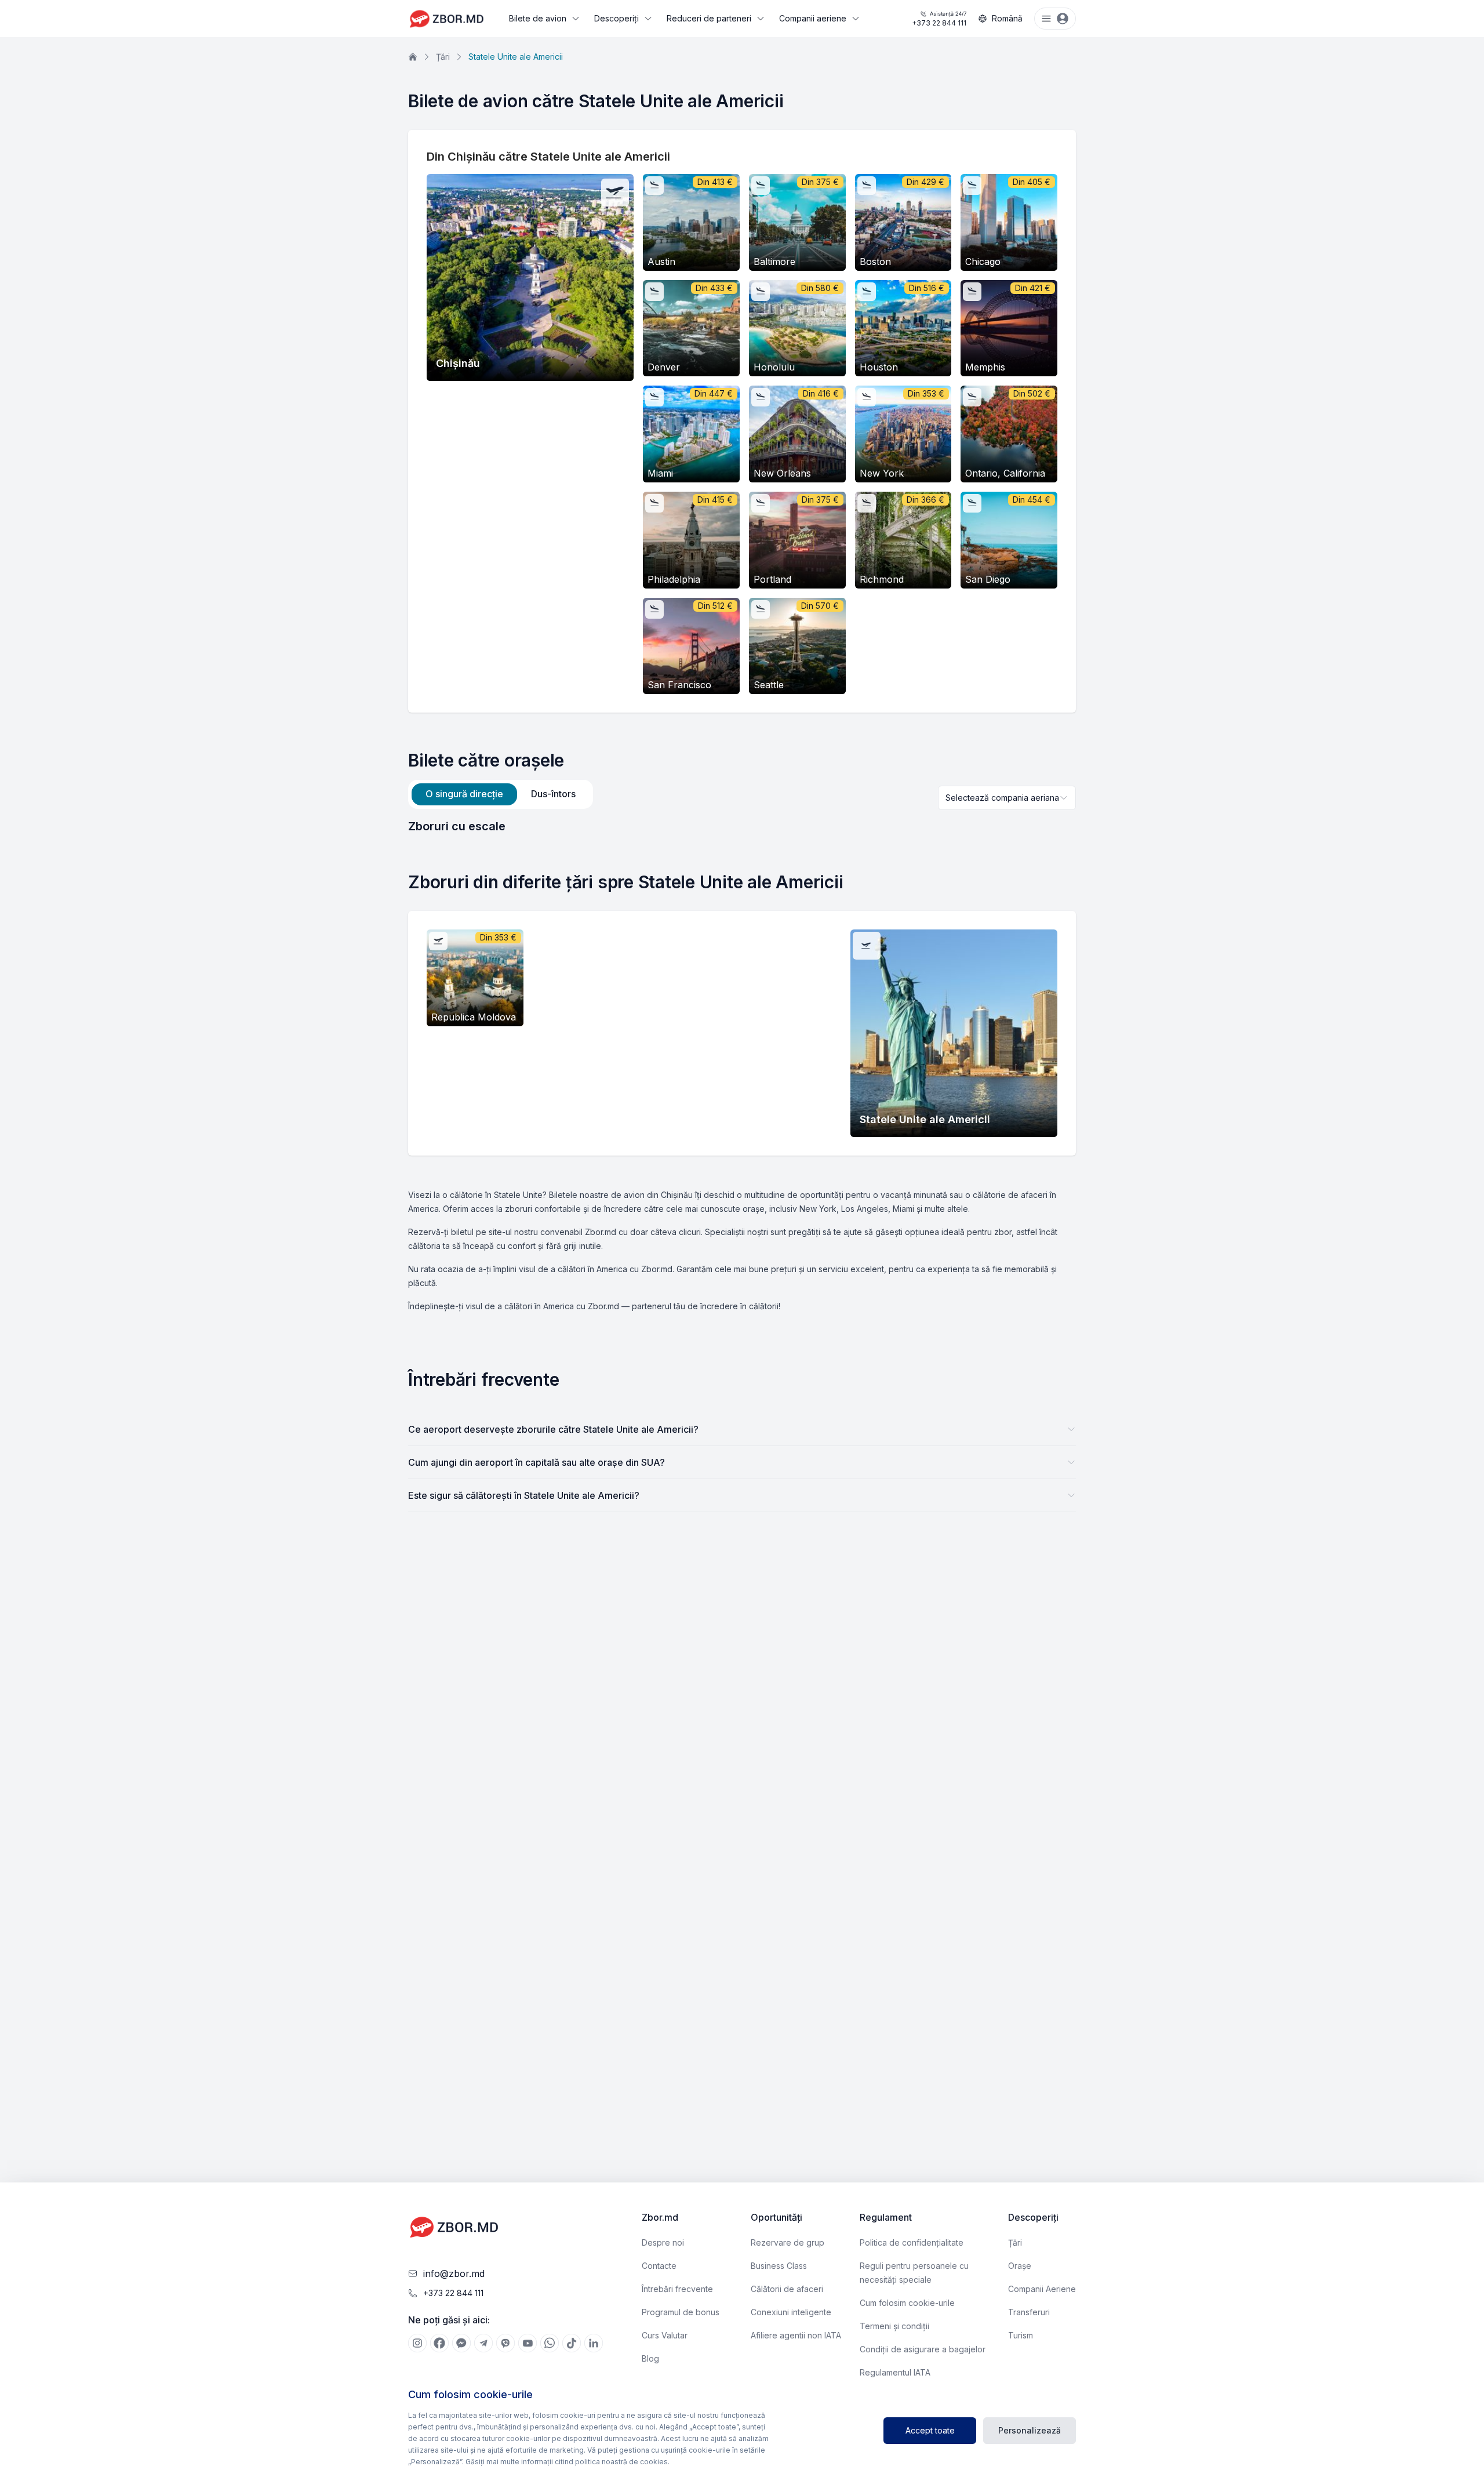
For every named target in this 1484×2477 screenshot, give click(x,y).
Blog (650, 2358)
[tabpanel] (742, 826)
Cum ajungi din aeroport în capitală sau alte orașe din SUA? (537, 1462)
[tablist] (501, 794)
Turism (1021, 2335)
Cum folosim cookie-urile (907, 2303)
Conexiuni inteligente (791, 2312)
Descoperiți (616, 18)
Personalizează (1030, 2430)
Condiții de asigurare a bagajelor (923, 2349)
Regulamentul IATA (895, 2372)
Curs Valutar (665, 2335)
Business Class (779, 2266)
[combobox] (1007, 798)
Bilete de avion (538, 18)
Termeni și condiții (894, 2326)
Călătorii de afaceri (787, 2289)
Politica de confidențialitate (912, 2242)
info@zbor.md (454, 2273)
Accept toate (930, 2430)
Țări (443, 57)
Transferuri (1029, 2312)
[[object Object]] (417, 2343)
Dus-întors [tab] (553, 794)
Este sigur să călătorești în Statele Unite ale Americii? (524, 1495)
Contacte (659, 2266)
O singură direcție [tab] (464, 794)
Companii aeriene (813, 18)
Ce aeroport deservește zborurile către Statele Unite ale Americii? (553, 1429)
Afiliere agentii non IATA (796, 2335)
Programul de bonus (681, 2312)
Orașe (1020, 2266)
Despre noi (663, 2242)
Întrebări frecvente (677, 2289)
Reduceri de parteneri (709, 18)
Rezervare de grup (788, 2242)
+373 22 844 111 (939, 19)
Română (1007, 18)
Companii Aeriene (1042, 2289)
